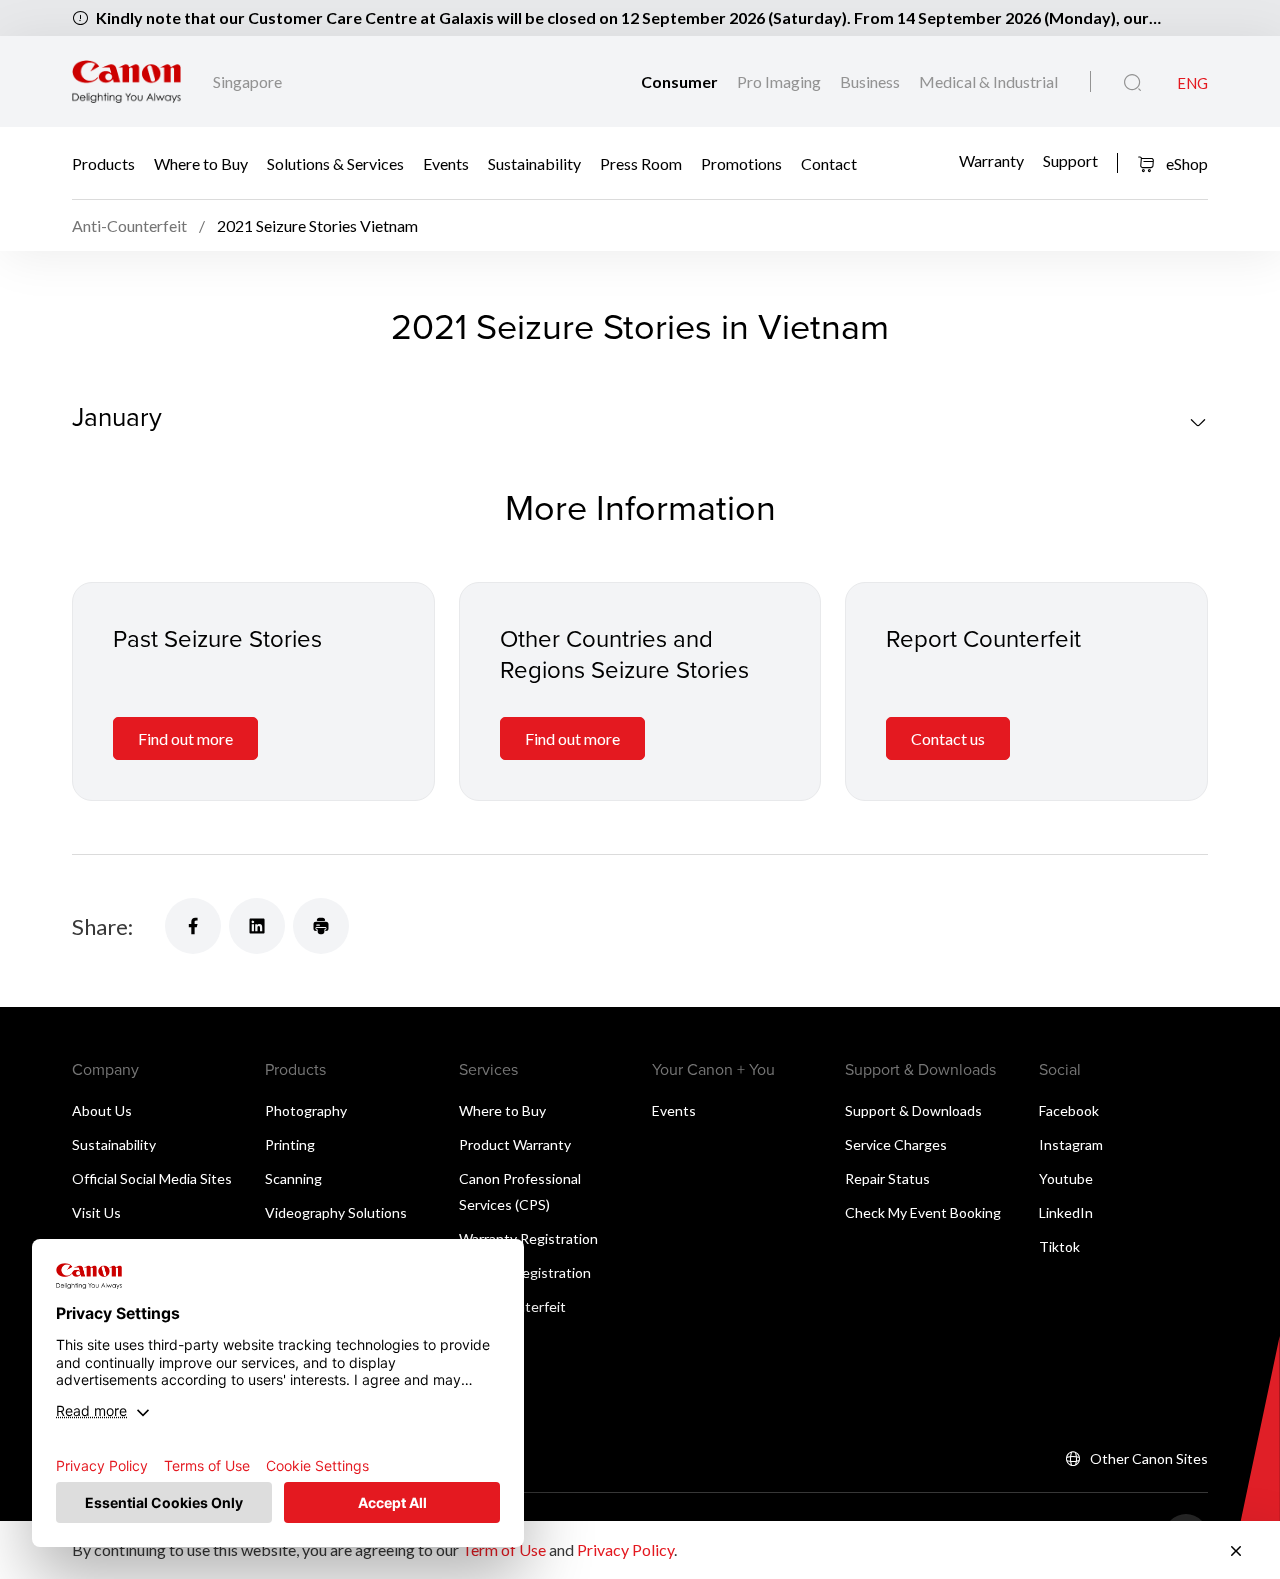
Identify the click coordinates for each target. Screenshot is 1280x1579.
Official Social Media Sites (152, 1178)
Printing (290, 1144)
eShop (1185, 163)
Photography (306, 1110)
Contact (829, 162)
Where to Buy (201, 162)
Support (1070, 160)
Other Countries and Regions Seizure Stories (624, 653)
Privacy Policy (625, 1549)
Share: (102, 926)
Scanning (293, 1178)
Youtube (1066, 1178)
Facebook (1069, 1110)
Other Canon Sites (1149, 1458)
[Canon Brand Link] (126, 81)
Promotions (741, 162)
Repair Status (887, 1178)
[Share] (193, 926)
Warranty (991, 160)
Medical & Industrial (988, 81)
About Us (102, 1110)
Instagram (1071, 1144)
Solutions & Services (335, 162)
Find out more (185, 738)
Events (446, 162)
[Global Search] (1132, 83)
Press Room (641, 162)
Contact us (948, 738)
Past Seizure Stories (217, 638)
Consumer (681, 81)
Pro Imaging (780, 81)
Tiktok (1059, 1246)
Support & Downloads (913, 1110)
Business (871, 81)
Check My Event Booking (923, 1212)
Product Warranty (515, 1144)
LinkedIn (1066, 1212)
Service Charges (896, 1144)
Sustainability (534, 162)
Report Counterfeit (983, 638)
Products (103, 162)
